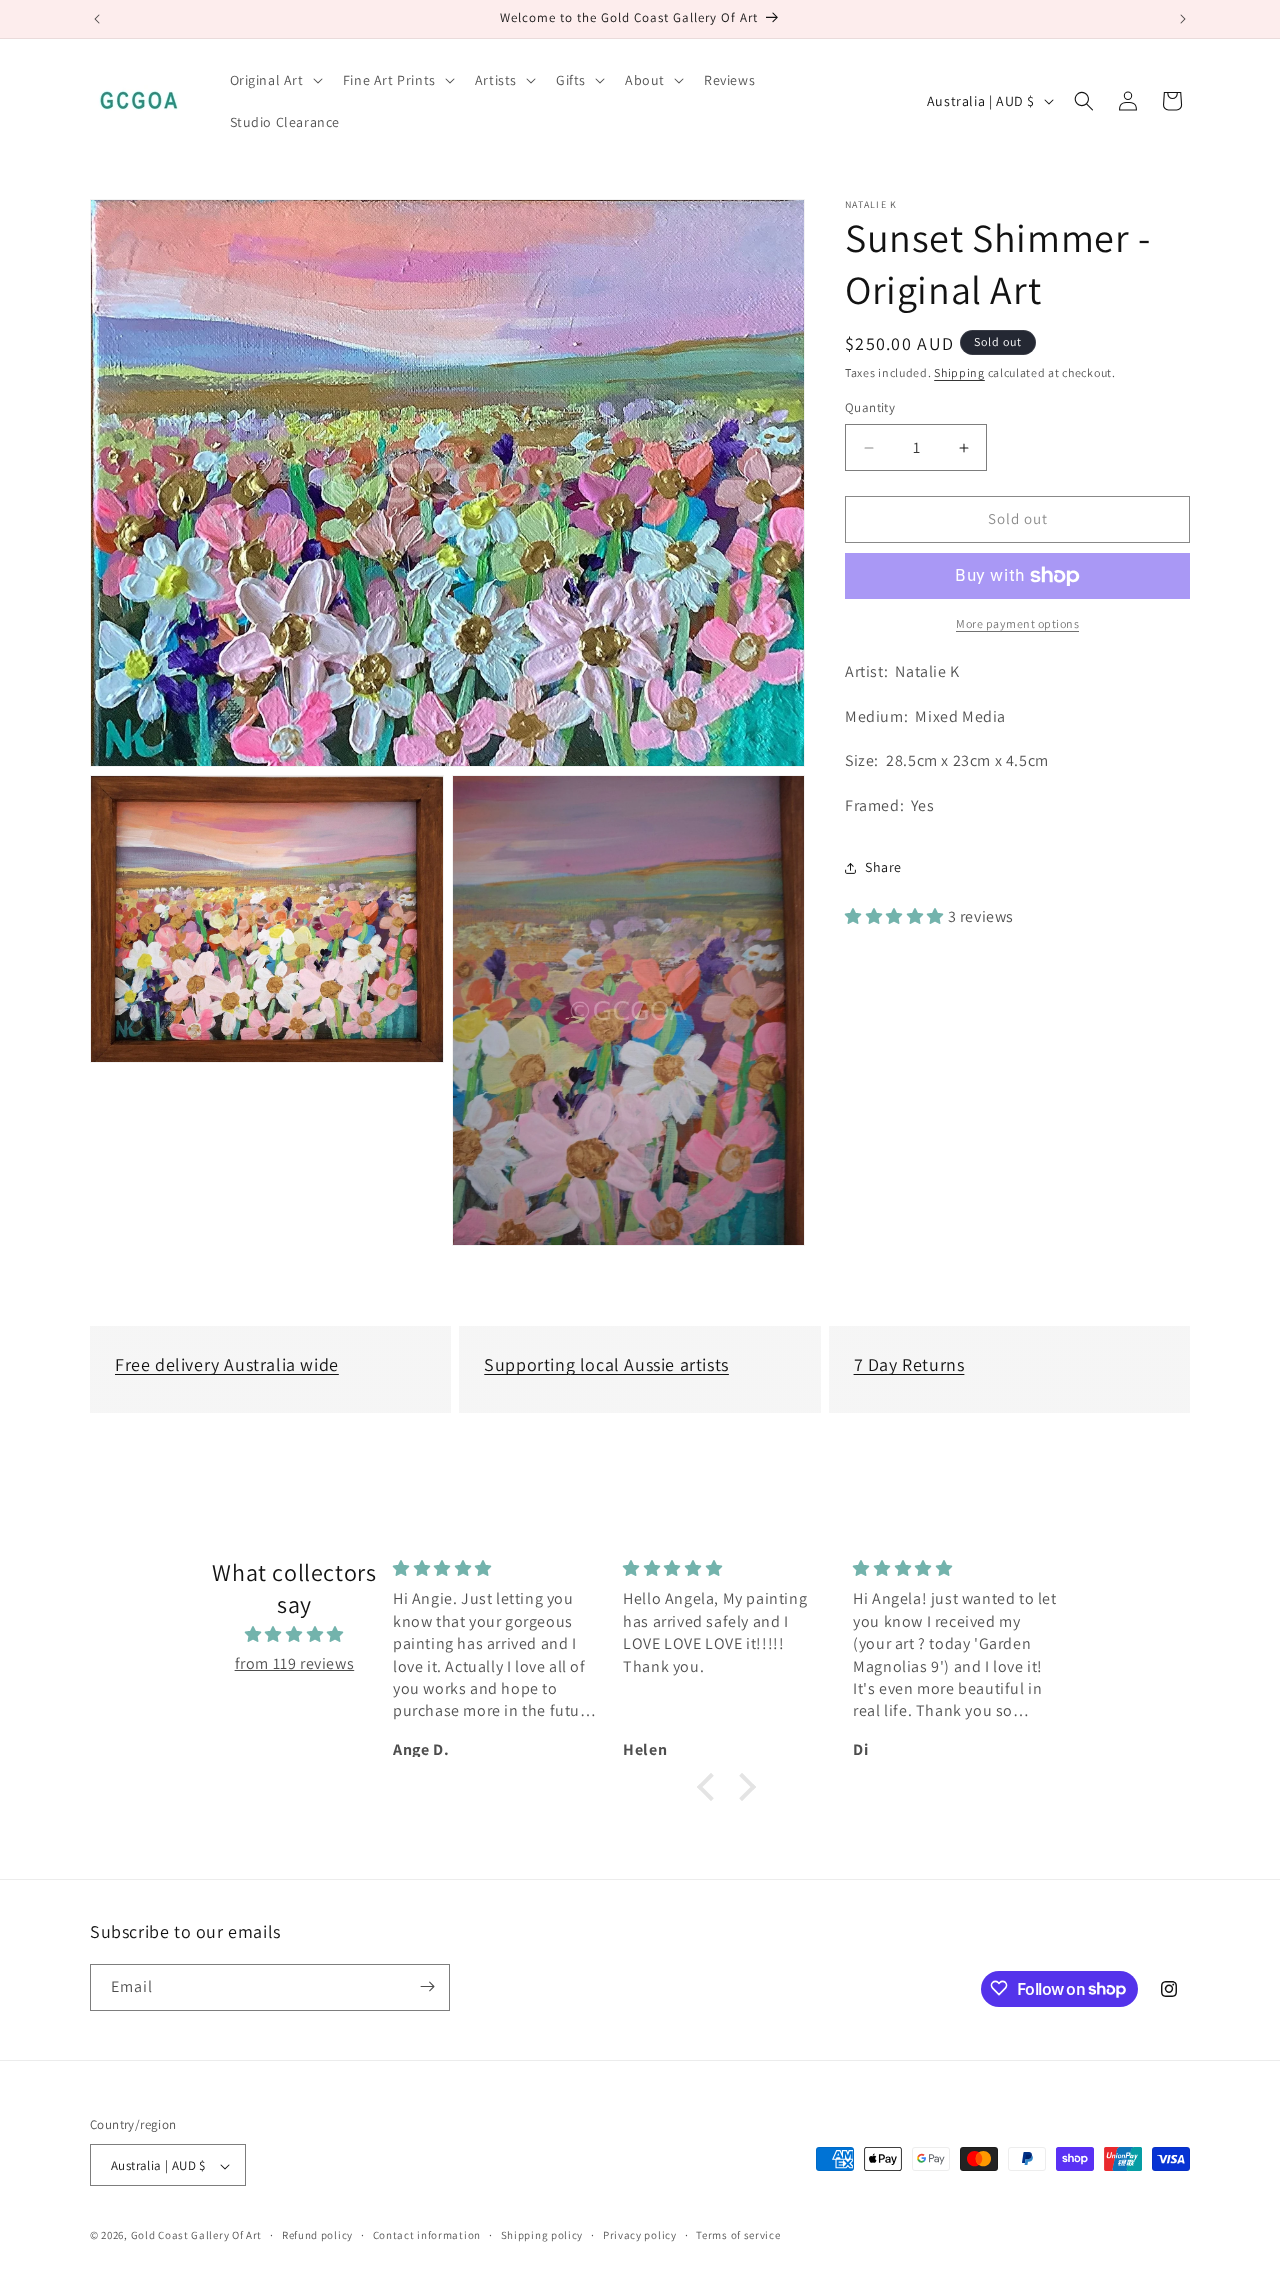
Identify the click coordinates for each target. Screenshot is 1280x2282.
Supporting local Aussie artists (606, 1364)
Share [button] (883, 868)
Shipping (959, 372)
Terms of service (738, 2236)
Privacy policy (640, 2236)
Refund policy (317, 2236)
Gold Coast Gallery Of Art (197, 2236)
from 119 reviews (295, 1662)
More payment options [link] (1017, 623)
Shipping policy (542, 2236)
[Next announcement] (1183, 19)
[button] (274, 80)
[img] (294, 1634)
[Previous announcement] (97, 19)
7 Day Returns (909, 1364)
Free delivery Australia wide (227, 1364)
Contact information (427, 2236)
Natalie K (871, 205)
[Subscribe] (427, 1986)
